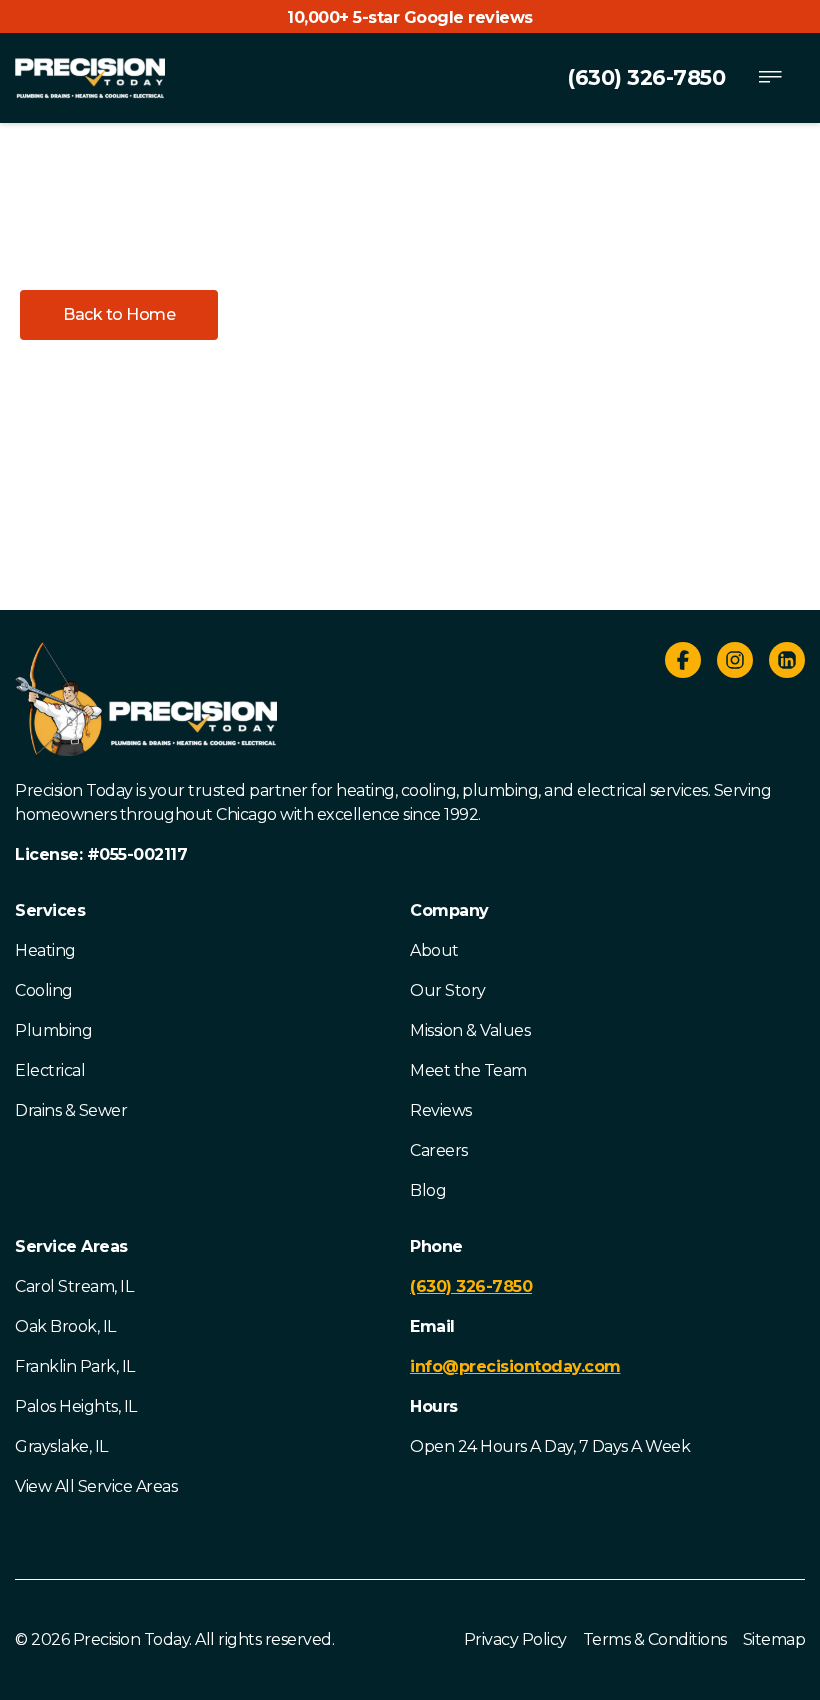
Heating (45, 950)
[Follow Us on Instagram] (735, 663)
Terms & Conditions (655, 1639)
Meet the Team (468, 1070)
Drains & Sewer (71, 1110)
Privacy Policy (515, 1639)
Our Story (448, 990)
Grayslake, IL (61, 1446)
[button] (119, 315)
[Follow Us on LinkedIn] (787, 663)
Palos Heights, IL (76, 1406)
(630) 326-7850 (646, 77)
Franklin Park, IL (75, 1366)
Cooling (44, 990)
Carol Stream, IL (74, 1286)
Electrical (50, 1070)
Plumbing (53, 1030)
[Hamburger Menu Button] (770, 78)
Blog (428, 1190)
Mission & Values (470, 1030)
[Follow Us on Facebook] (683, 663)
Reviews (441, 1110)
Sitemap (774, 1639)
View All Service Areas (96, 1486)
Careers (439, 1150)
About (434, 950)
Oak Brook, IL (65, 1326)
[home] (90, 78)
